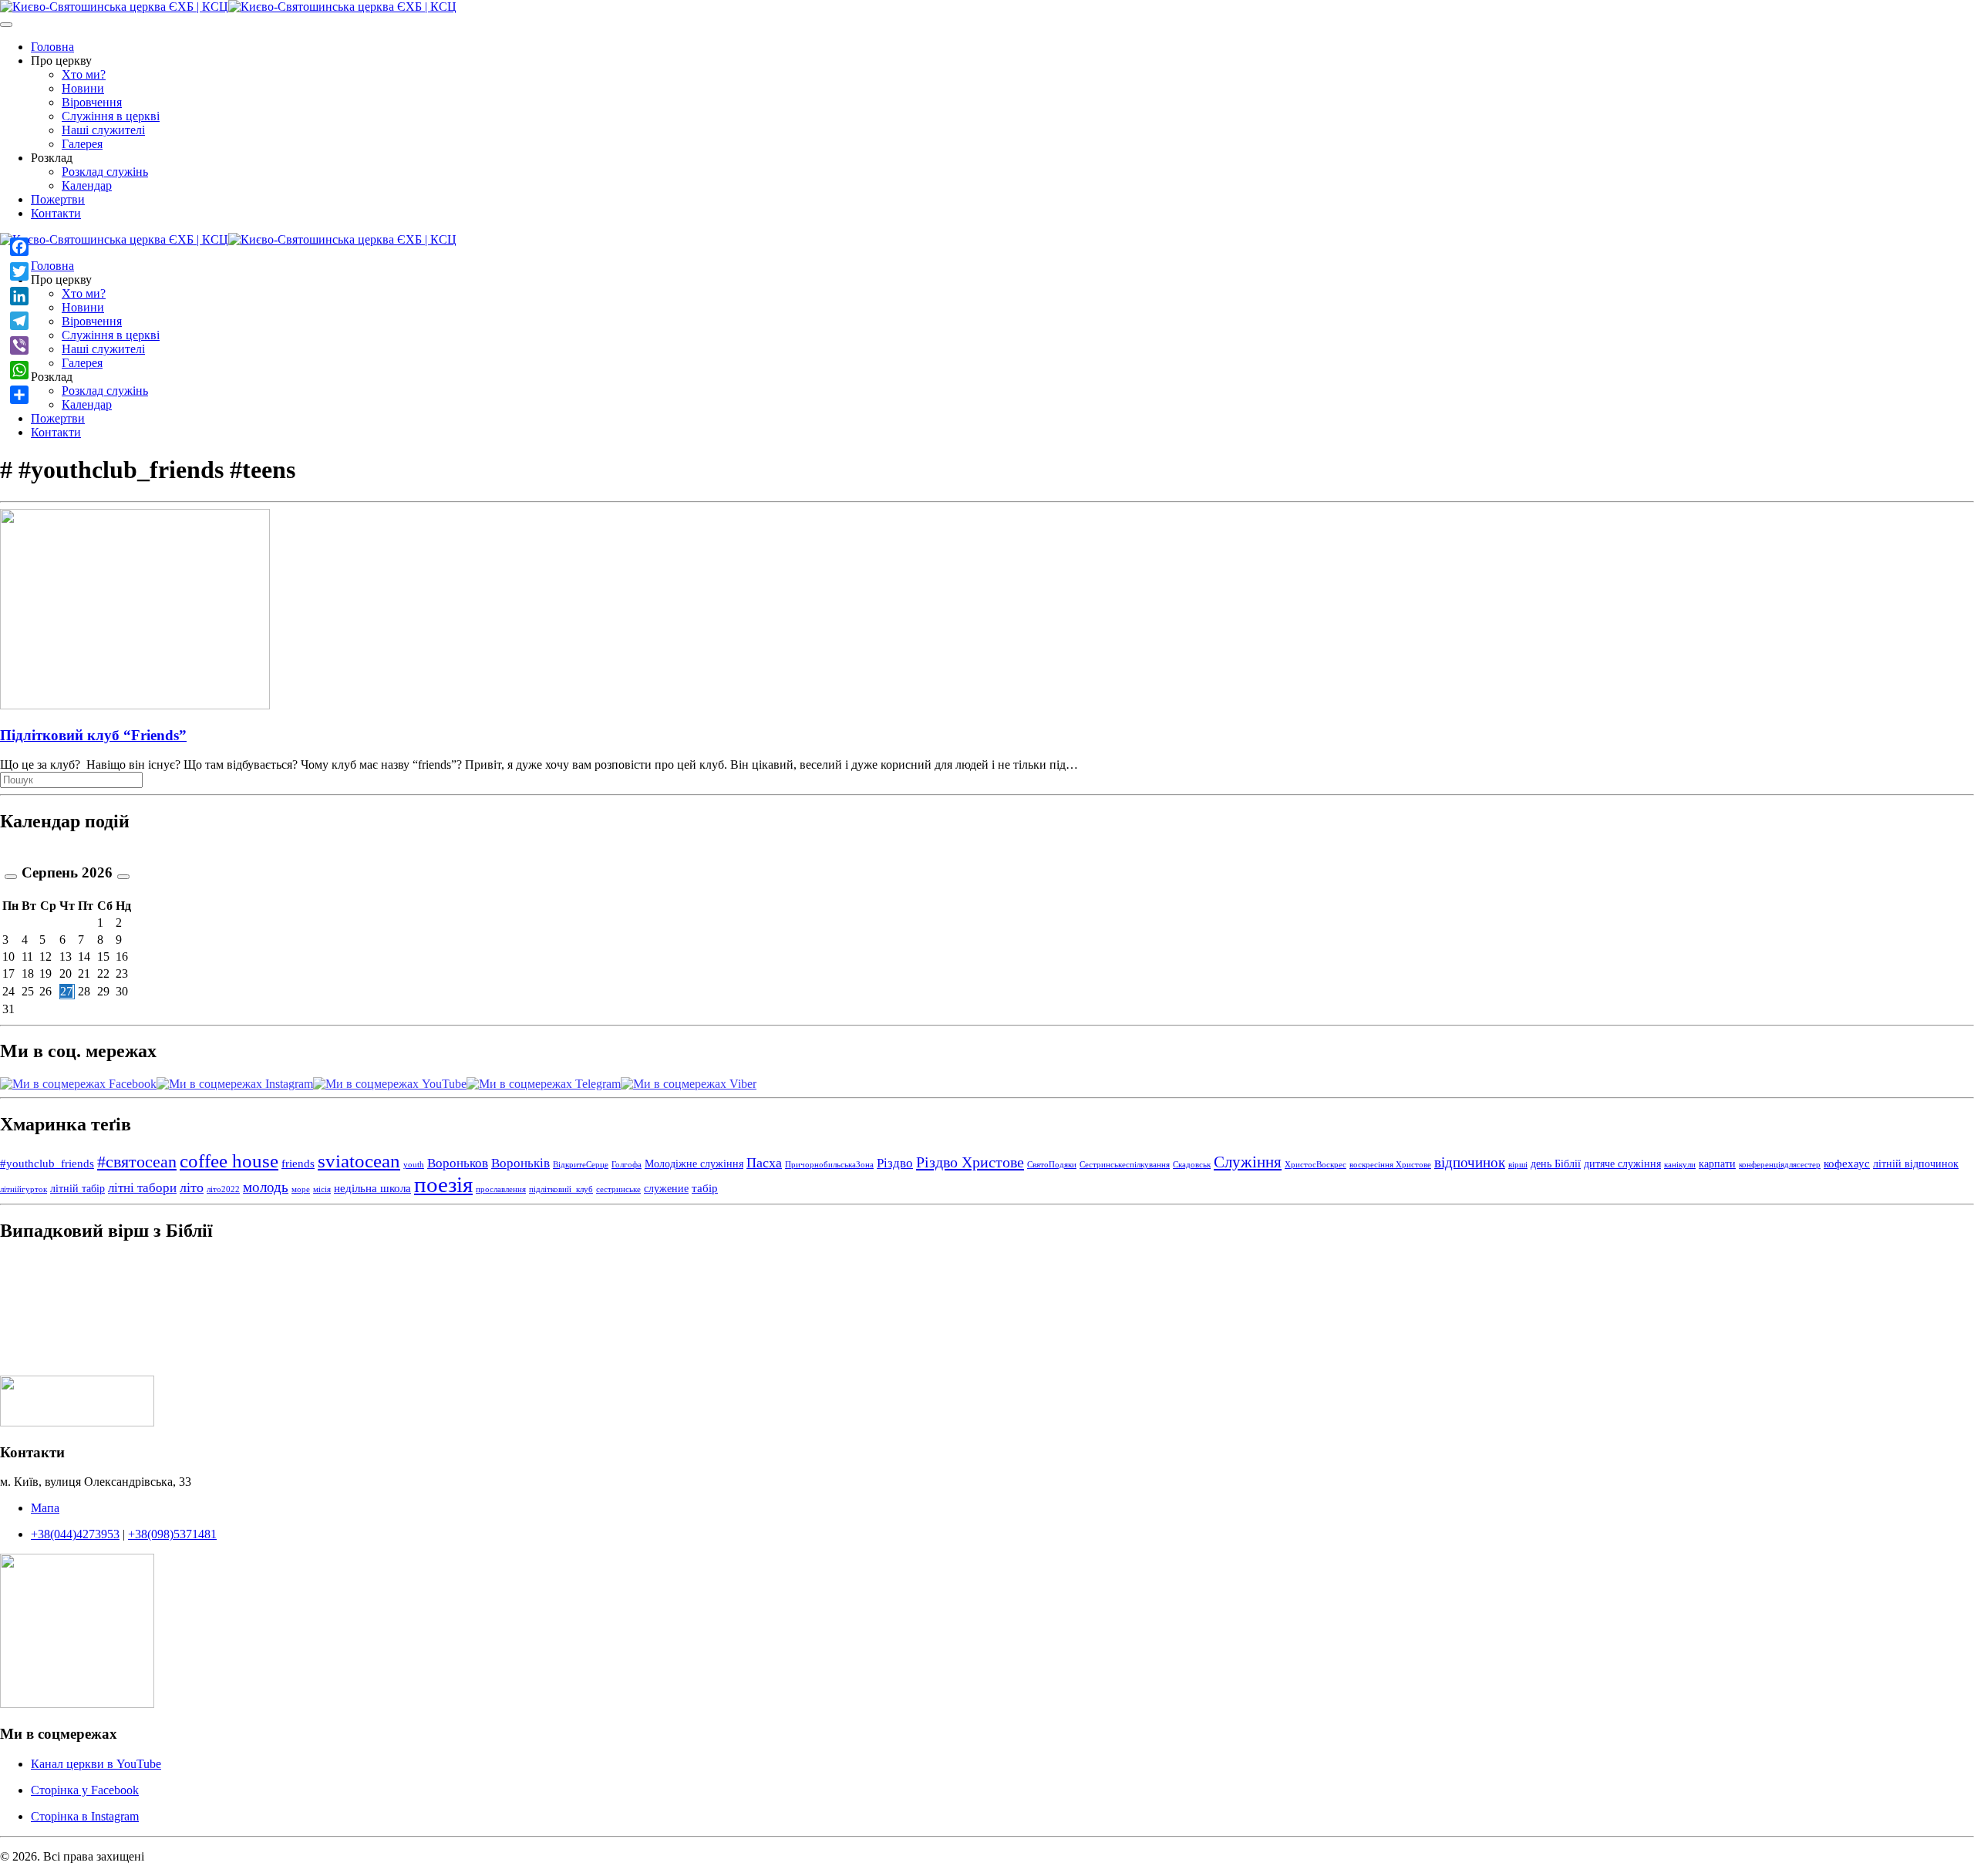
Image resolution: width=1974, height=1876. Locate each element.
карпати (1717, 1164)
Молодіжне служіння (694, 1164)
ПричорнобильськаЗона (829, 1165)
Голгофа (627, 1165)
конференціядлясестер (1780, 1165)
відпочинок (1470, 1162)
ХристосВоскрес (1315, 1165)
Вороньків (520, 1163)
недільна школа (372, 1188)
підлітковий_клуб (561, 1189)
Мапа (45, 1508)
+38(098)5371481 (172, 1534)
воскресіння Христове (1390, 1165)
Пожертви (58, 199)
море (301, 1189)
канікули (1680, 1165)
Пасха (764, 1163)
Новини (83, 88)
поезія (443, 1184)
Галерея (82, 144)
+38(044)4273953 (75, 1534)
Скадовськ (1192, 1165)
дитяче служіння (1622, 1164)
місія (322, 1189)
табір (705, 1188)
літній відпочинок (1916, 1164)
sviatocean (359, 1161)
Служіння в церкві (111, 116)
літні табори (142, 1188)
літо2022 (223, 1189)
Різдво (895, 1163)
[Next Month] (123, 877)
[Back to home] (228, 7)
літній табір (77, 1189)
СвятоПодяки (1052, 1165)
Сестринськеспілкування (1125, 1165)
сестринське (618, 1189)
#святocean (137, 1162)
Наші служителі (103, 130)
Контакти (56, 213)
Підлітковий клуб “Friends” (93, 735)
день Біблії (1556, 1164)
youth (414, 1165)
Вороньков (458, 1163)
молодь (266, 1187)
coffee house (229, 1161)
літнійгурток (24, 1189)
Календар (87, 185)
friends (298, 1163)
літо (192, 1187)
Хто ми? (84, 74)
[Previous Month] (11, 877)
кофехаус (1847, 1163)
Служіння (1248, 1162)
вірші (1518, 1165)
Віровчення (92, 102)
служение (666, 1189)
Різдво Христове (970, 1162)
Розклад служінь (105, 172)
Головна (52, 47)
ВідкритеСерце (581, 1165)
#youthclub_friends (47, 1163)
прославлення (501, 1189)
